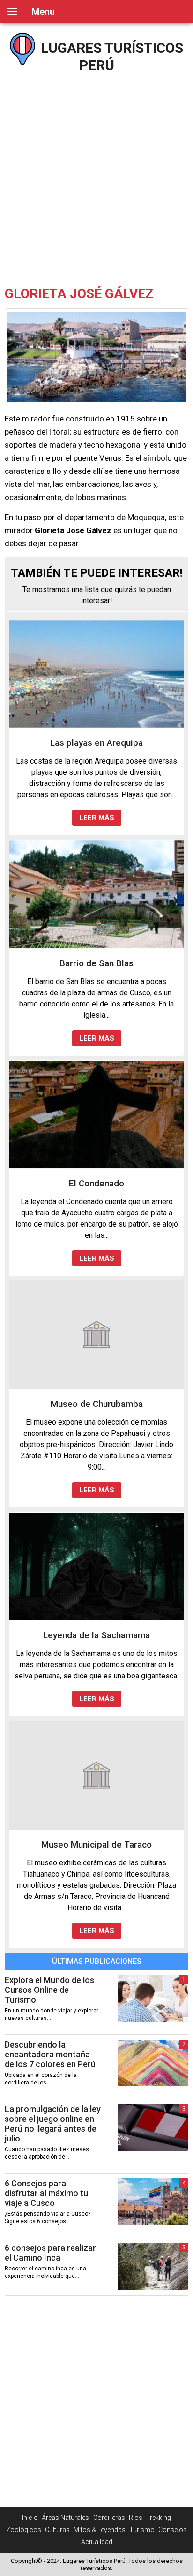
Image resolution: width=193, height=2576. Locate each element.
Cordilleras (109, 2518)
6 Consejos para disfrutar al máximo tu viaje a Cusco (46, 2193)
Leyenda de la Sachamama (96, 1635)
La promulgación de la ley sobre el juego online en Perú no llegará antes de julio (53, 2124)
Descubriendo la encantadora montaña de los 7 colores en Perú (50, 2054)
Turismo (142, 2530)
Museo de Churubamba (97, 1404)
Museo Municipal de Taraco (96, 1845)
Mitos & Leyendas (100, 2530)
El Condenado (96, 1183)
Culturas (57, 2530)
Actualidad (97, 2542)
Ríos (136, 2518)
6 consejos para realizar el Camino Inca (50, 2253)
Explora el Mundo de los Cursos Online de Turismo (49, 1990)
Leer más (97, 818)
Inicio (30, 2518)
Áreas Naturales (65, 2518)
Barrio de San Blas (96, 963)
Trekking (159, 2518)
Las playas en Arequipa (96, 743)
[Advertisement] (96, 176)
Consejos (173, 2530)
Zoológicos (24, 2530)
